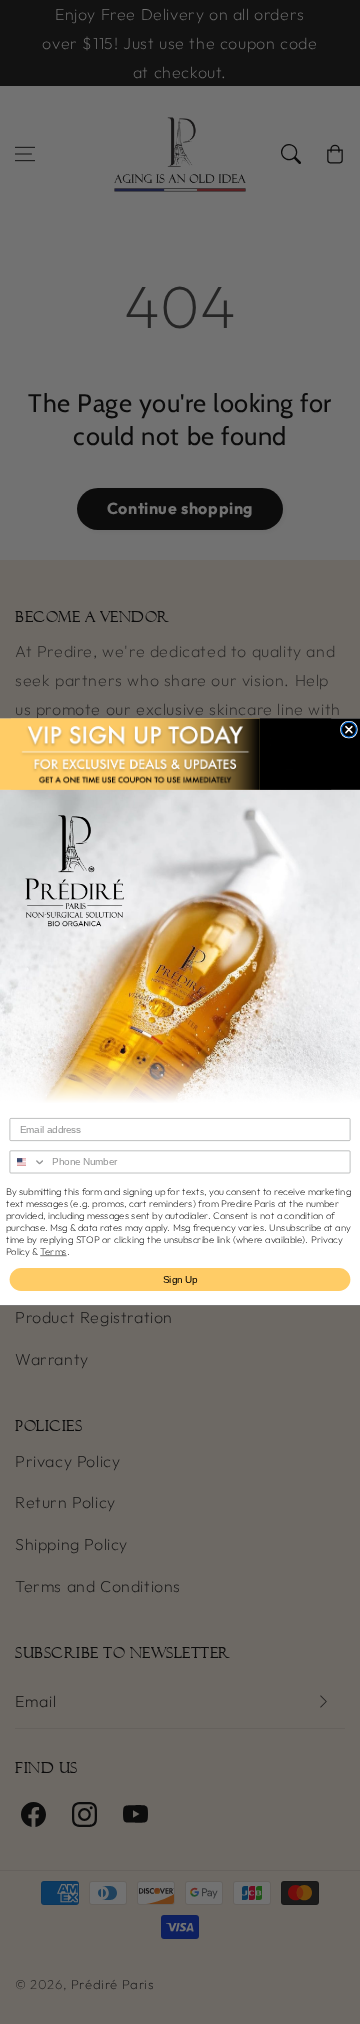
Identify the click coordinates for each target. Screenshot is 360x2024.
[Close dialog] (348, 729)
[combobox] (28, 1162)
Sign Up (180, 1279)
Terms (53, 1251)
